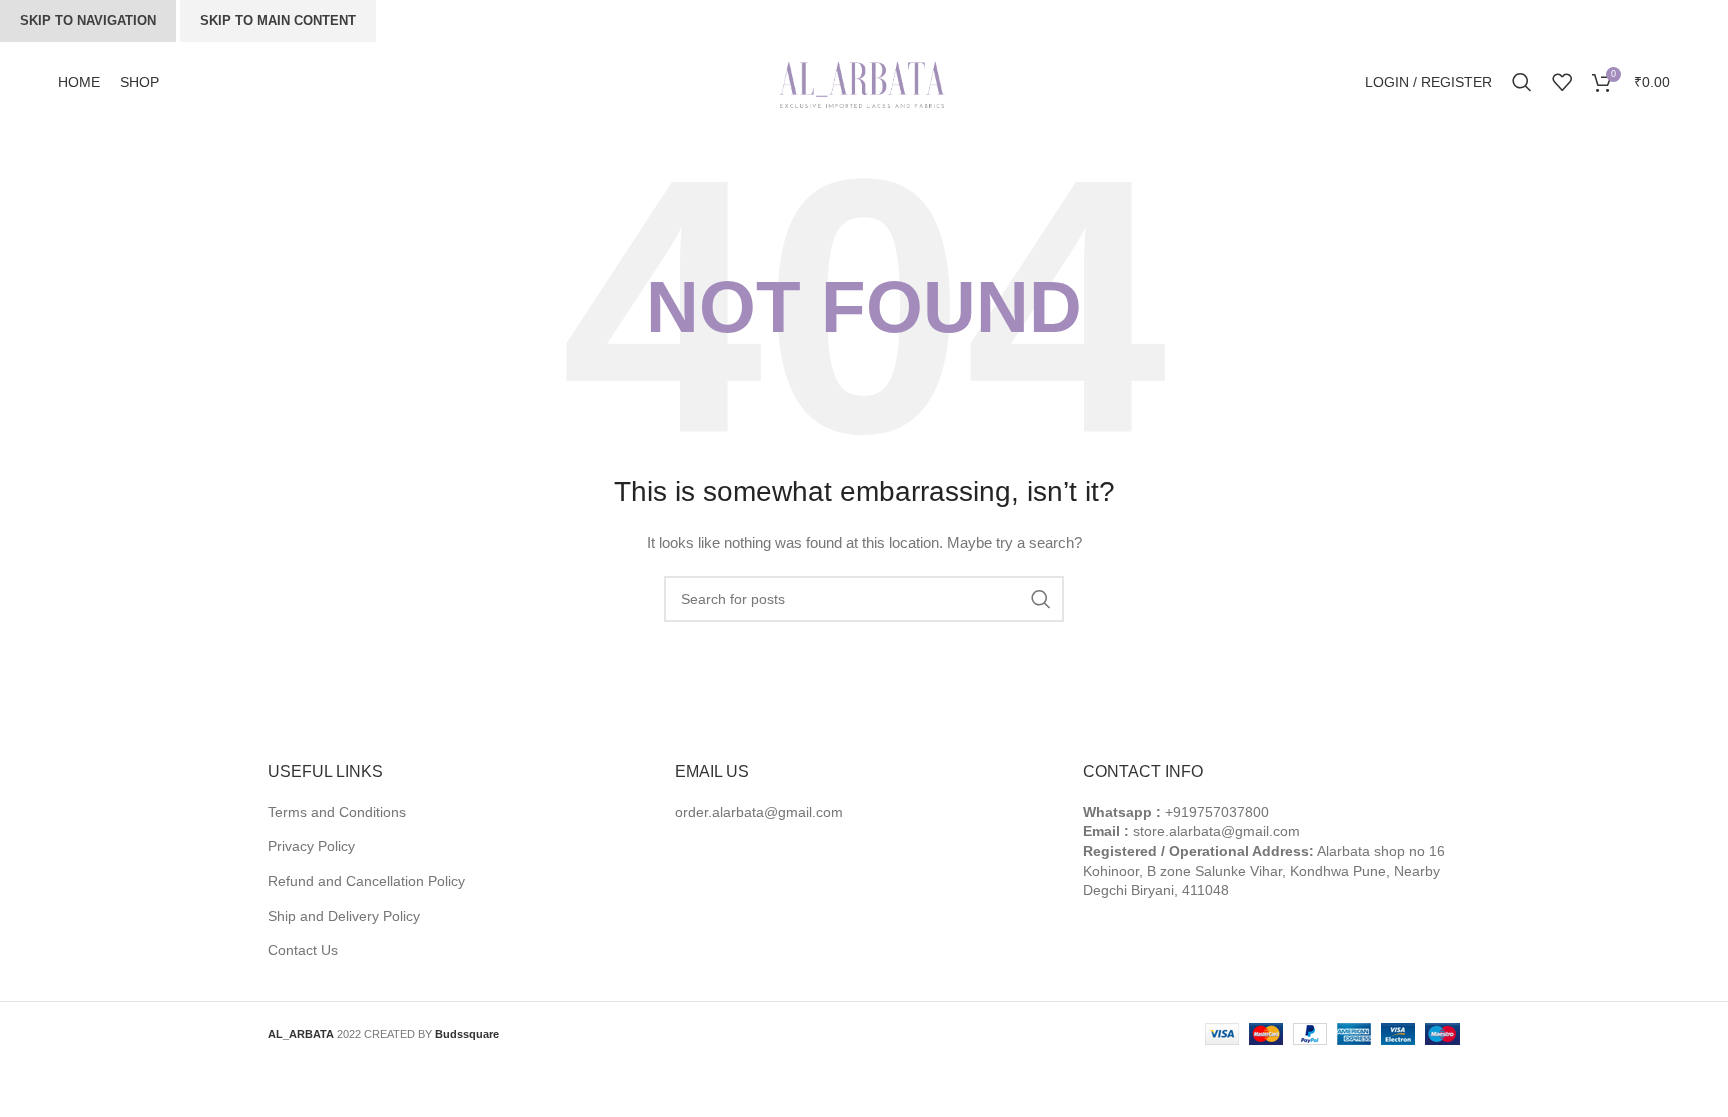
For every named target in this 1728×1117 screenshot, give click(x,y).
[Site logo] (864, 81)
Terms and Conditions (337, 812)
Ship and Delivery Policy (344, 916)
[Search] (1522, 82)
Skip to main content (278, 20)
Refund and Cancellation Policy (366, 881)
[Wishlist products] (1562, 82)
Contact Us (303, 950)
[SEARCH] (1041, 599)
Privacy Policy (311, 846)
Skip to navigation (88, 20)
